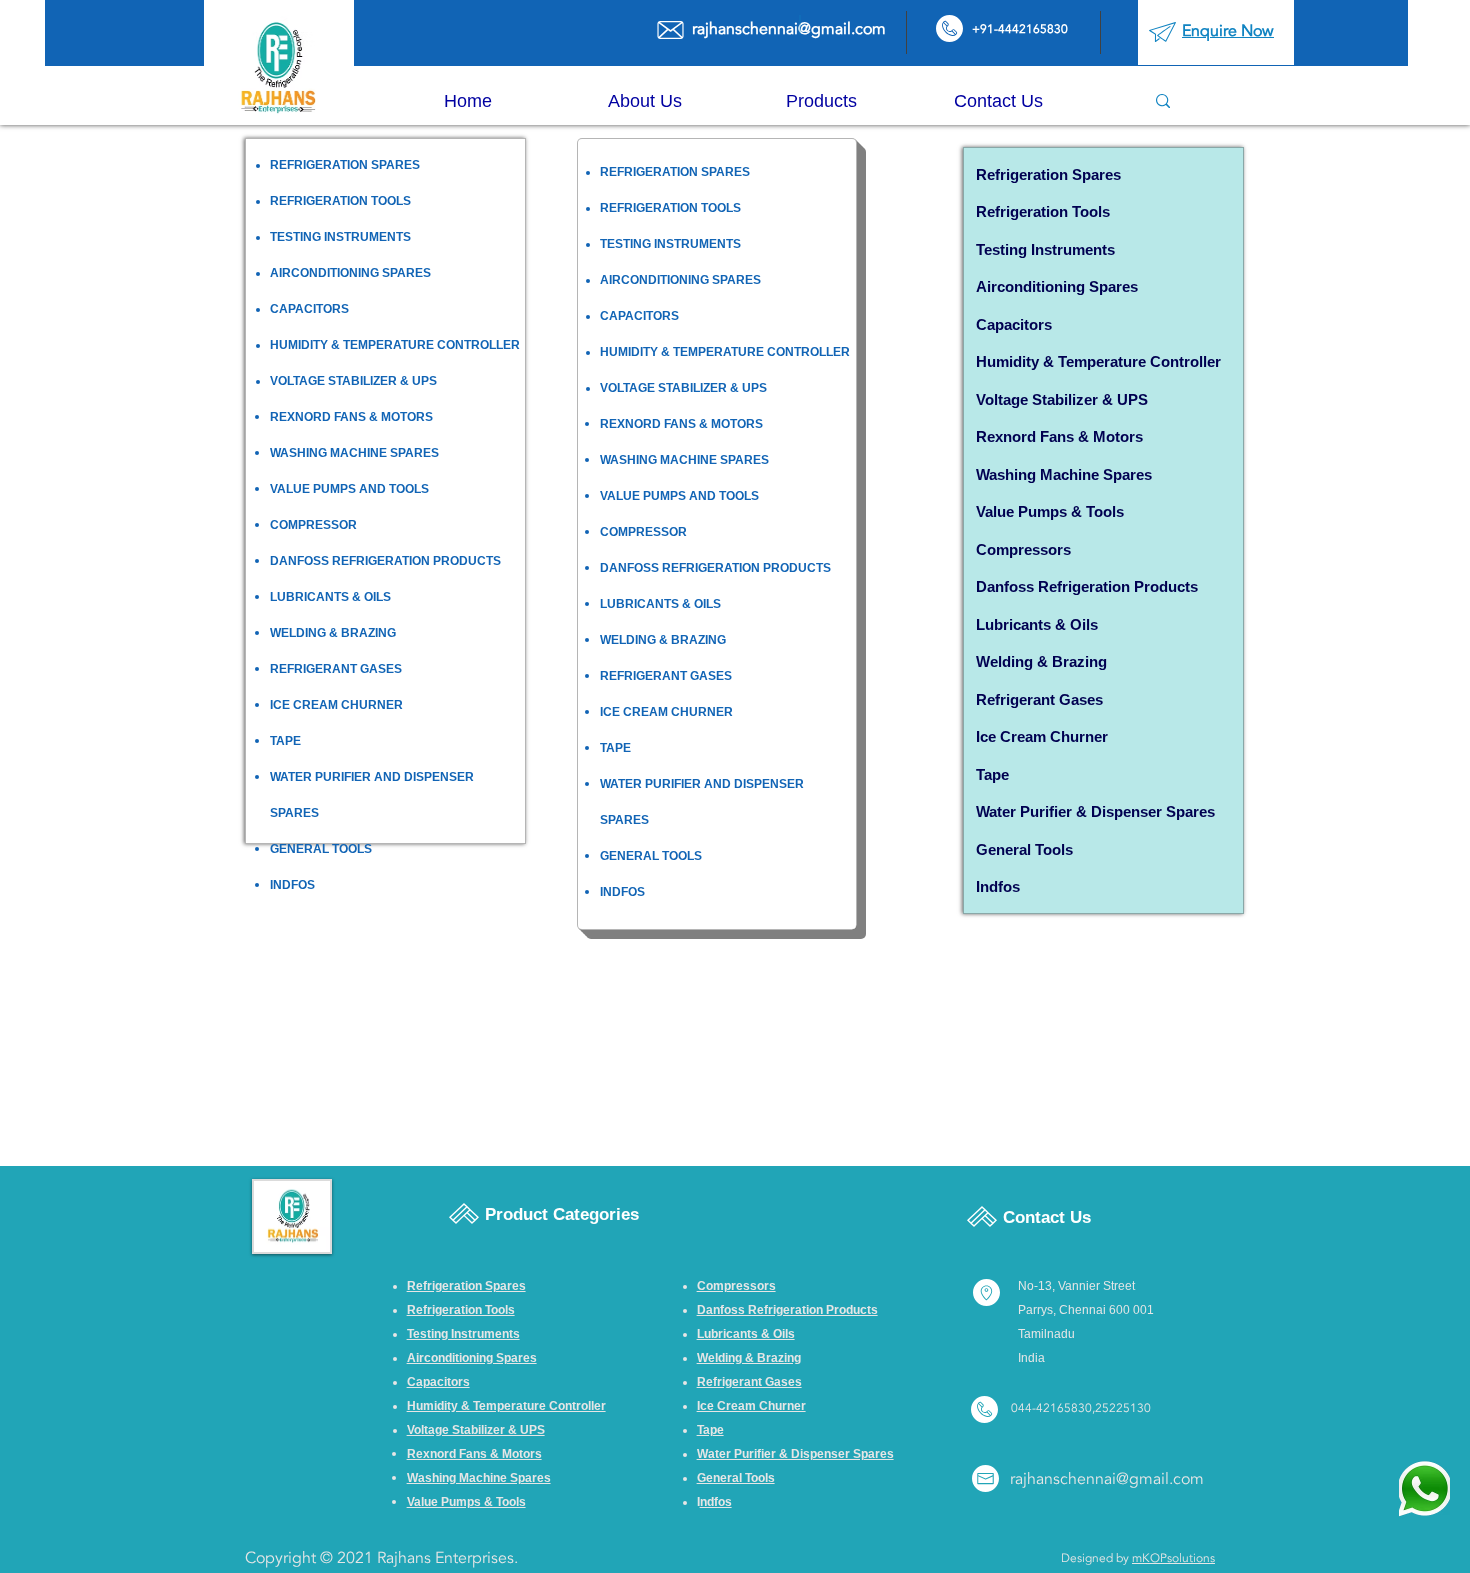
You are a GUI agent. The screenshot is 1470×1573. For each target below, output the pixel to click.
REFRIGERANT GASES (336, 669)
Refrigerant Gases (1039, 699)
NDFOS (294, 885)
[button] (821, 101)
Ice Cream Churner (1042, 736)
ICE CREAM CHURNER (336, 705)
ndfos (1000, 886)
